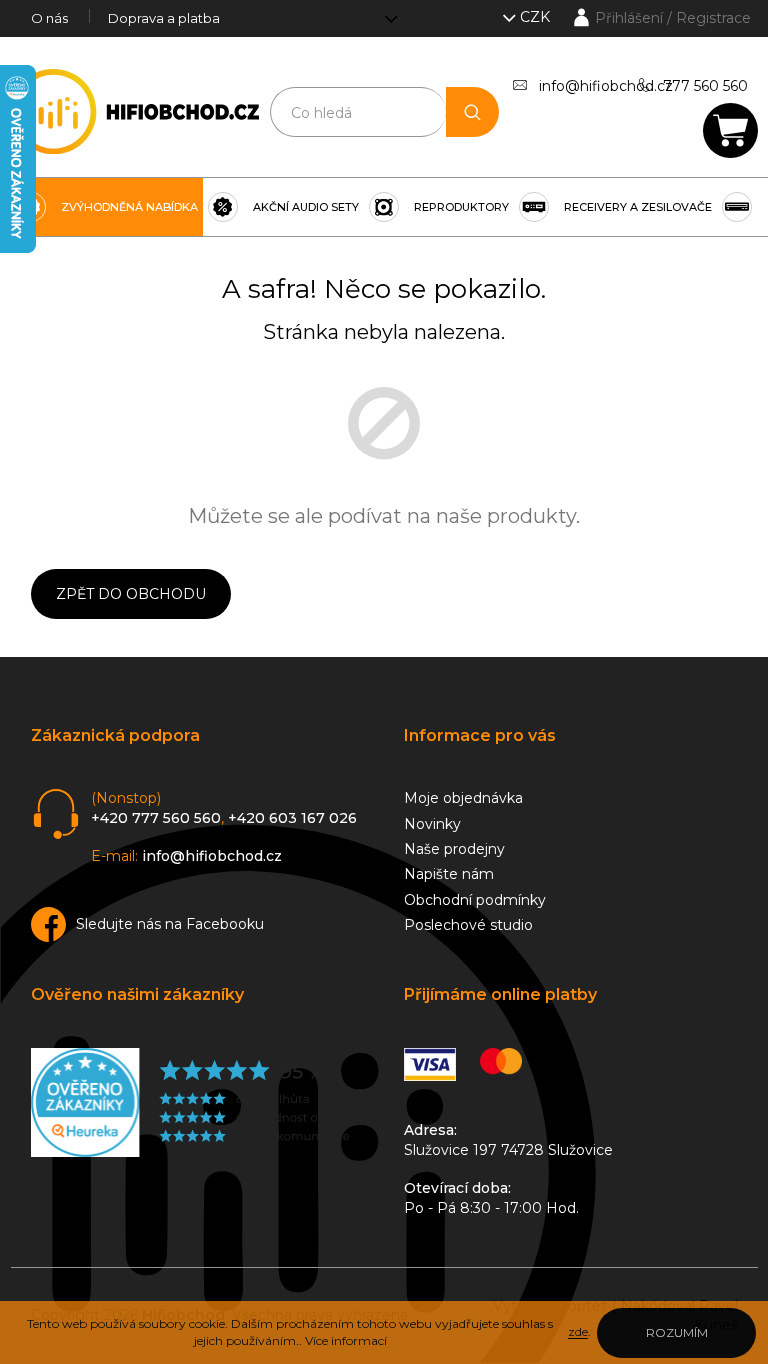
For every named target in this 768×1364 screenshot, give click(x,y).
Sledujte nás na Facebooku (170, 924)
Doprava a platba (164, 18)
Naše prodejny (454, 849)
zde (578, 1331)
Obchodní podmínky (475, 900)
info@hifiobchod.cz (606, 86)
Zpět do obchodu (131, 594)
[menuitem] (107, 207)
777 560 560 (705, 86)
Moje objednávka (463, 798)
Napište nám (449, 874)
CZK (537, 17)
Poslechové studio (468, 925)
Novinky (432, 824)
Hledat (472, 112)
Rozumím (677, 1332)
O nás (49, 18)
